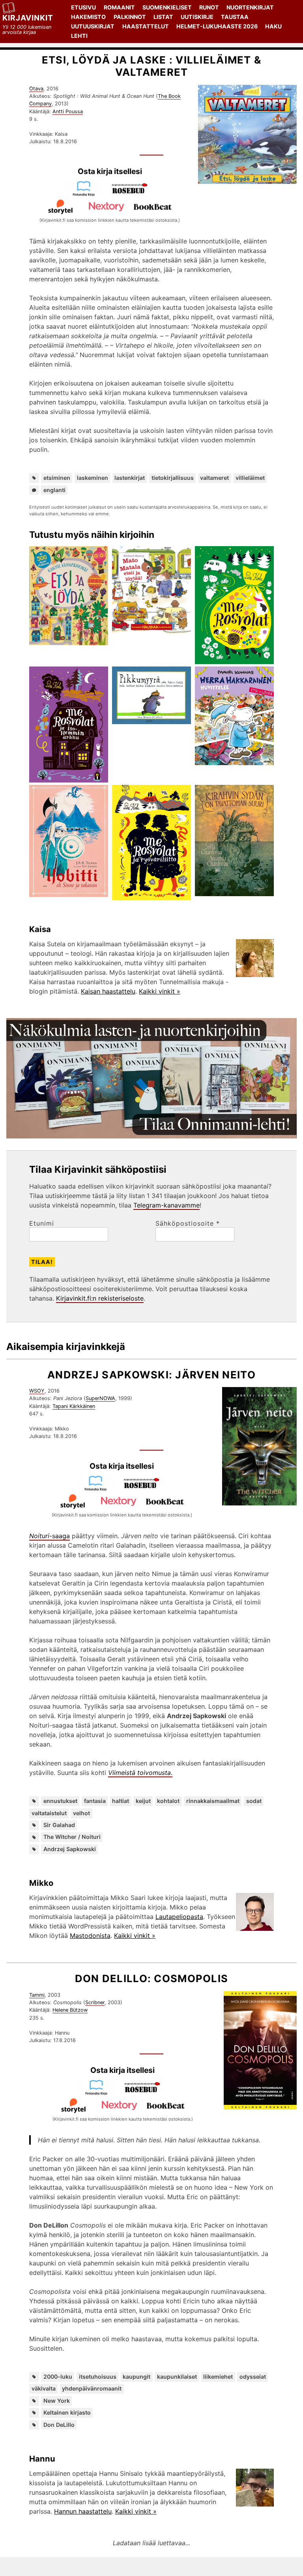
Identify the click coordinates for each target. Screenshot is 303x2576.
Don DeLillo (59, 2425)
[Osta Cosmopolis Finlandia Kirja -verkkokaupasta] (99, 2093)
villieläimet (250, 478)
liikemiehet (218, 2377)
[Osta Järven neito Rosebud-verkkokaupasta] (145, 1489)
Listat (163, 17)
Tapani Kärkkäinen (74, 1406)
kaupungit (137, 2377)
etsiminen (57, 478)
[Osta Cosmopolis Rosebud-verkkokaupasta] (146, 2093)
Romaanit (119, 7)
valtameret (214, 478)
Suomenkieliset (167, 7)
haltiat (121, 1801)
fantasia (95, 1801)
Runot (209, 7)
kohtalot (168, 1801)
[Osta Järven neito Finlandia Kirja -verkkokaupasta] (99, 1489)
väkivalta (44, 2388)
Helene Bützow (70, 2010)
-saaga (50, 1536)
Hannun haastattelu (83, 2511)
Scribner (95, 2002)
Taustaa (235, 17)
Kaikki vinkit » (160, 991)
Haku (273, 26)
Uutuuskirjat (93, 26)
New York (57, 2401)
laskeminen (93, 478)
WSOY (37, 1391)
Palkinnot (130, 17)
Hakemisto (88, 17)
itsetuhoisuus (98, 2377)
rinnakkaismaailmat (213, 1801)
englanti (54, 490)
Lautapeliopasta (179, 1917)
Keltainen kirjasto (67, 2412)
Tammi (37, 1995)
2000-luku (58, 2377)
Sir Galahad (59, 1825)
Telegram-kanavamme (166, 1205)
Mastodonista (90, 1936)
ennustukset (60, 1801)
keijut (143, 1801)
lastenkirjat (130, 478)
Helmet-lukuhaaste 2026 (217, 26)
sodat (254, 1801)
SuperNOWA (100, 1398)
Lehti (79, 36)
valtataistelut (49, 1813)
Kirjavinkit (28, 18)
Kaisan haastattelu (108, 991)
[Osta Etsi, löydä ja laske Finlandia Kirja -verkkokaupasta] (87, 194)
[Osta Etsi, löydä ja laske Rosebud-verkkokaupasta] (133, 194)
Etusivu (83, 7)
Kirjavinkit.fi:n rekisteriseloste (100, 1298)
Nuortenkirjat (250, 7)
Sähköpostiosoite (188, 1223)
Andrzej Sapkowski (70, 1849)
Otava (36, 89)
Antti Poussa (68, 111)
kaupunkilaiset (177, 2377)
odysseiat (253, 2377)
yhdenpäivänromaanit (92, 2388)
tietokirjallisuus (173, 478)
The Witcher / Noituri (72, 1837)
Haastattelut (146, 26)
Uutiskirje (197, 17)
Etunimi (42, 1223)
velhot (81, 1813)
